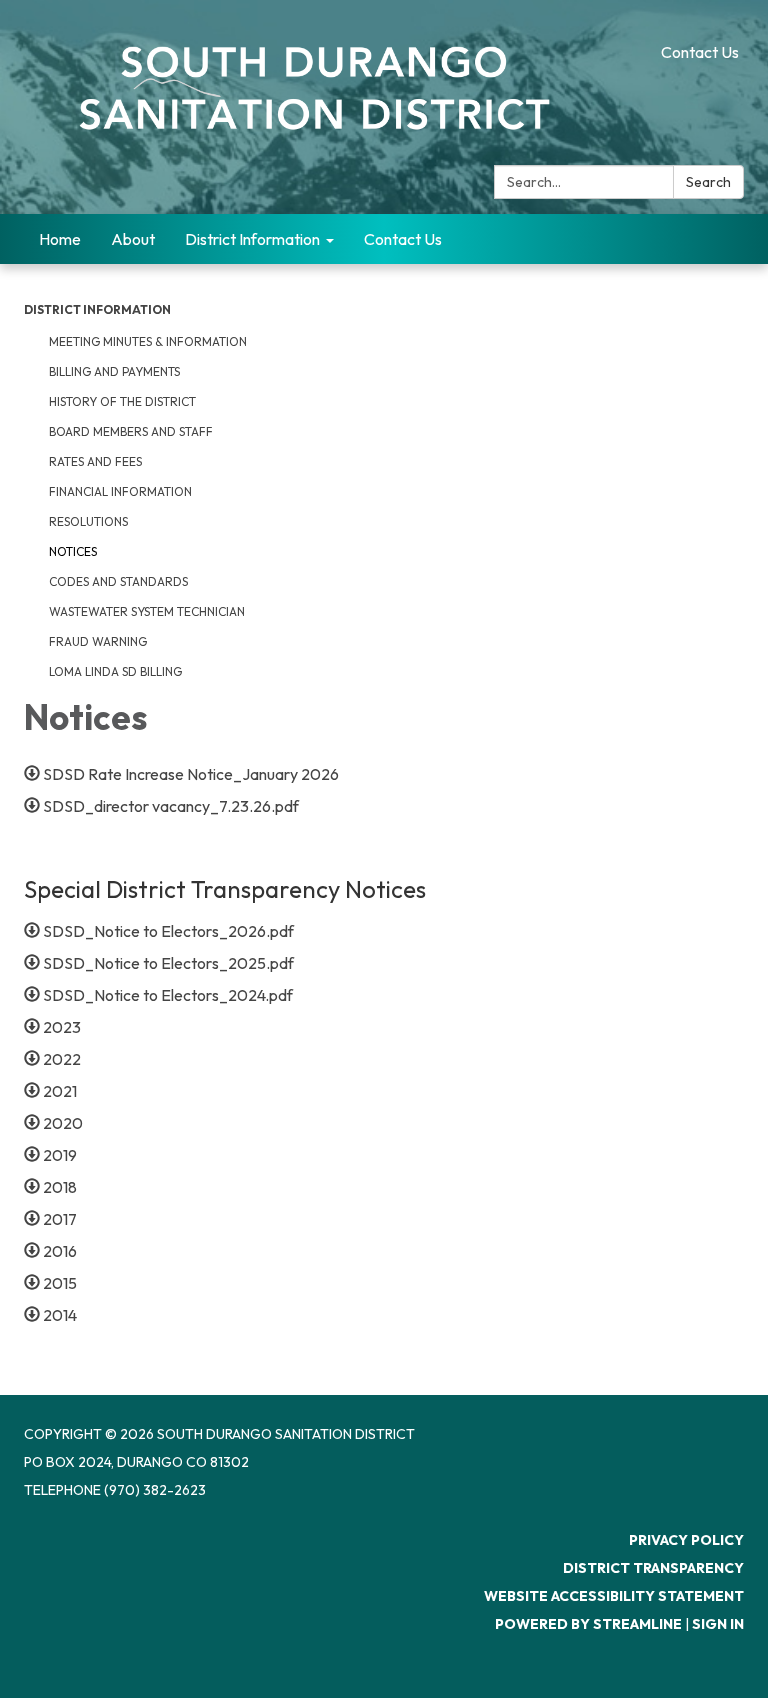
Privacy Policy (686, 1540)
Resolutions (88, 521)
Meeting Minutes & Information (148, 341)
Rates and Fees (95, 461)
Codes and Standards (118, 581)
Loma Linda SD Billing (115, 671)
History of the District (122, 401)
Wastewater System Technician (147, 611)
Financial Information (120, 491)
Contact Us (700, 52)
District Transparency (653, 1568)
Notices (73, 551)
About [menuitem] (133, 239)
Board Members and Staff (131, 431)
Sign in (718, 1624)
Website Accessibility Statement (614, 1596)
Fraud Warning (98, 641)
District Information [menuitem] (252, 239)
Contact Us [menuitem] (403, 239)
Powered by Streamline (588, 1624)
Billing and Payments (114, 371)
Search (708, 182)
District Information (97, 309)
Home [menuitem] (60, 239)
